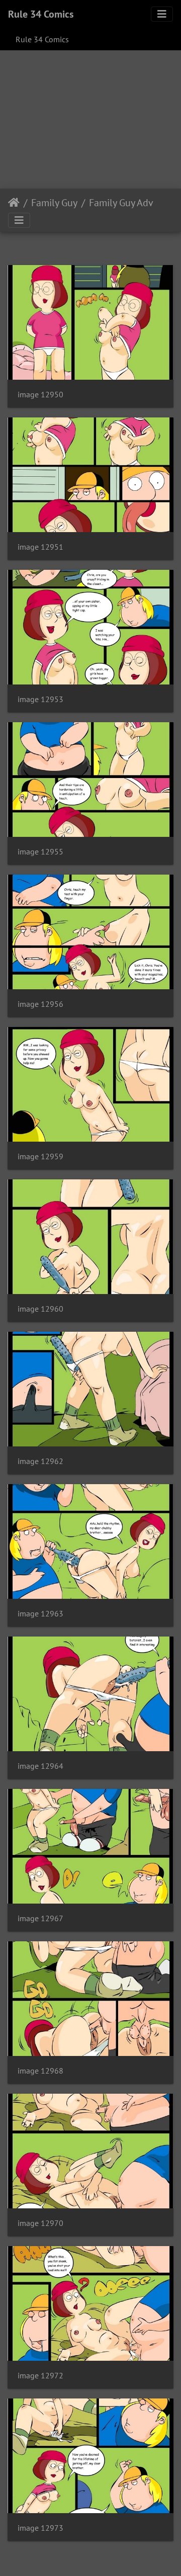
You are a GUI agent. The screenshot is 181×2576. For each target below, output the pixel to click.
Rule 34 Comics (41, 14)
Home (14, 203)
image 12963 (40, 1614)
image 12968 (40, 2071)
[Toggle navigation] (162, 14)
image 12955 (40, 852)
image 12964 (40, 1766)
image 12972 (40, 2376)
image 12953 (40, 699)
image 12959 (40, 1156)
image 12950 (40, 395)
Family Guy (54, 203)
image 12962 (40, 1461)
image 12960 (40, 1309)
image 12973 (40, 2528)
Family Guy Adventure (131, 203)
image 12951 (40, 547)
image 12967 (40, 1918)
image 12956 (40, 1004)
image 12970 (40, 2223)
